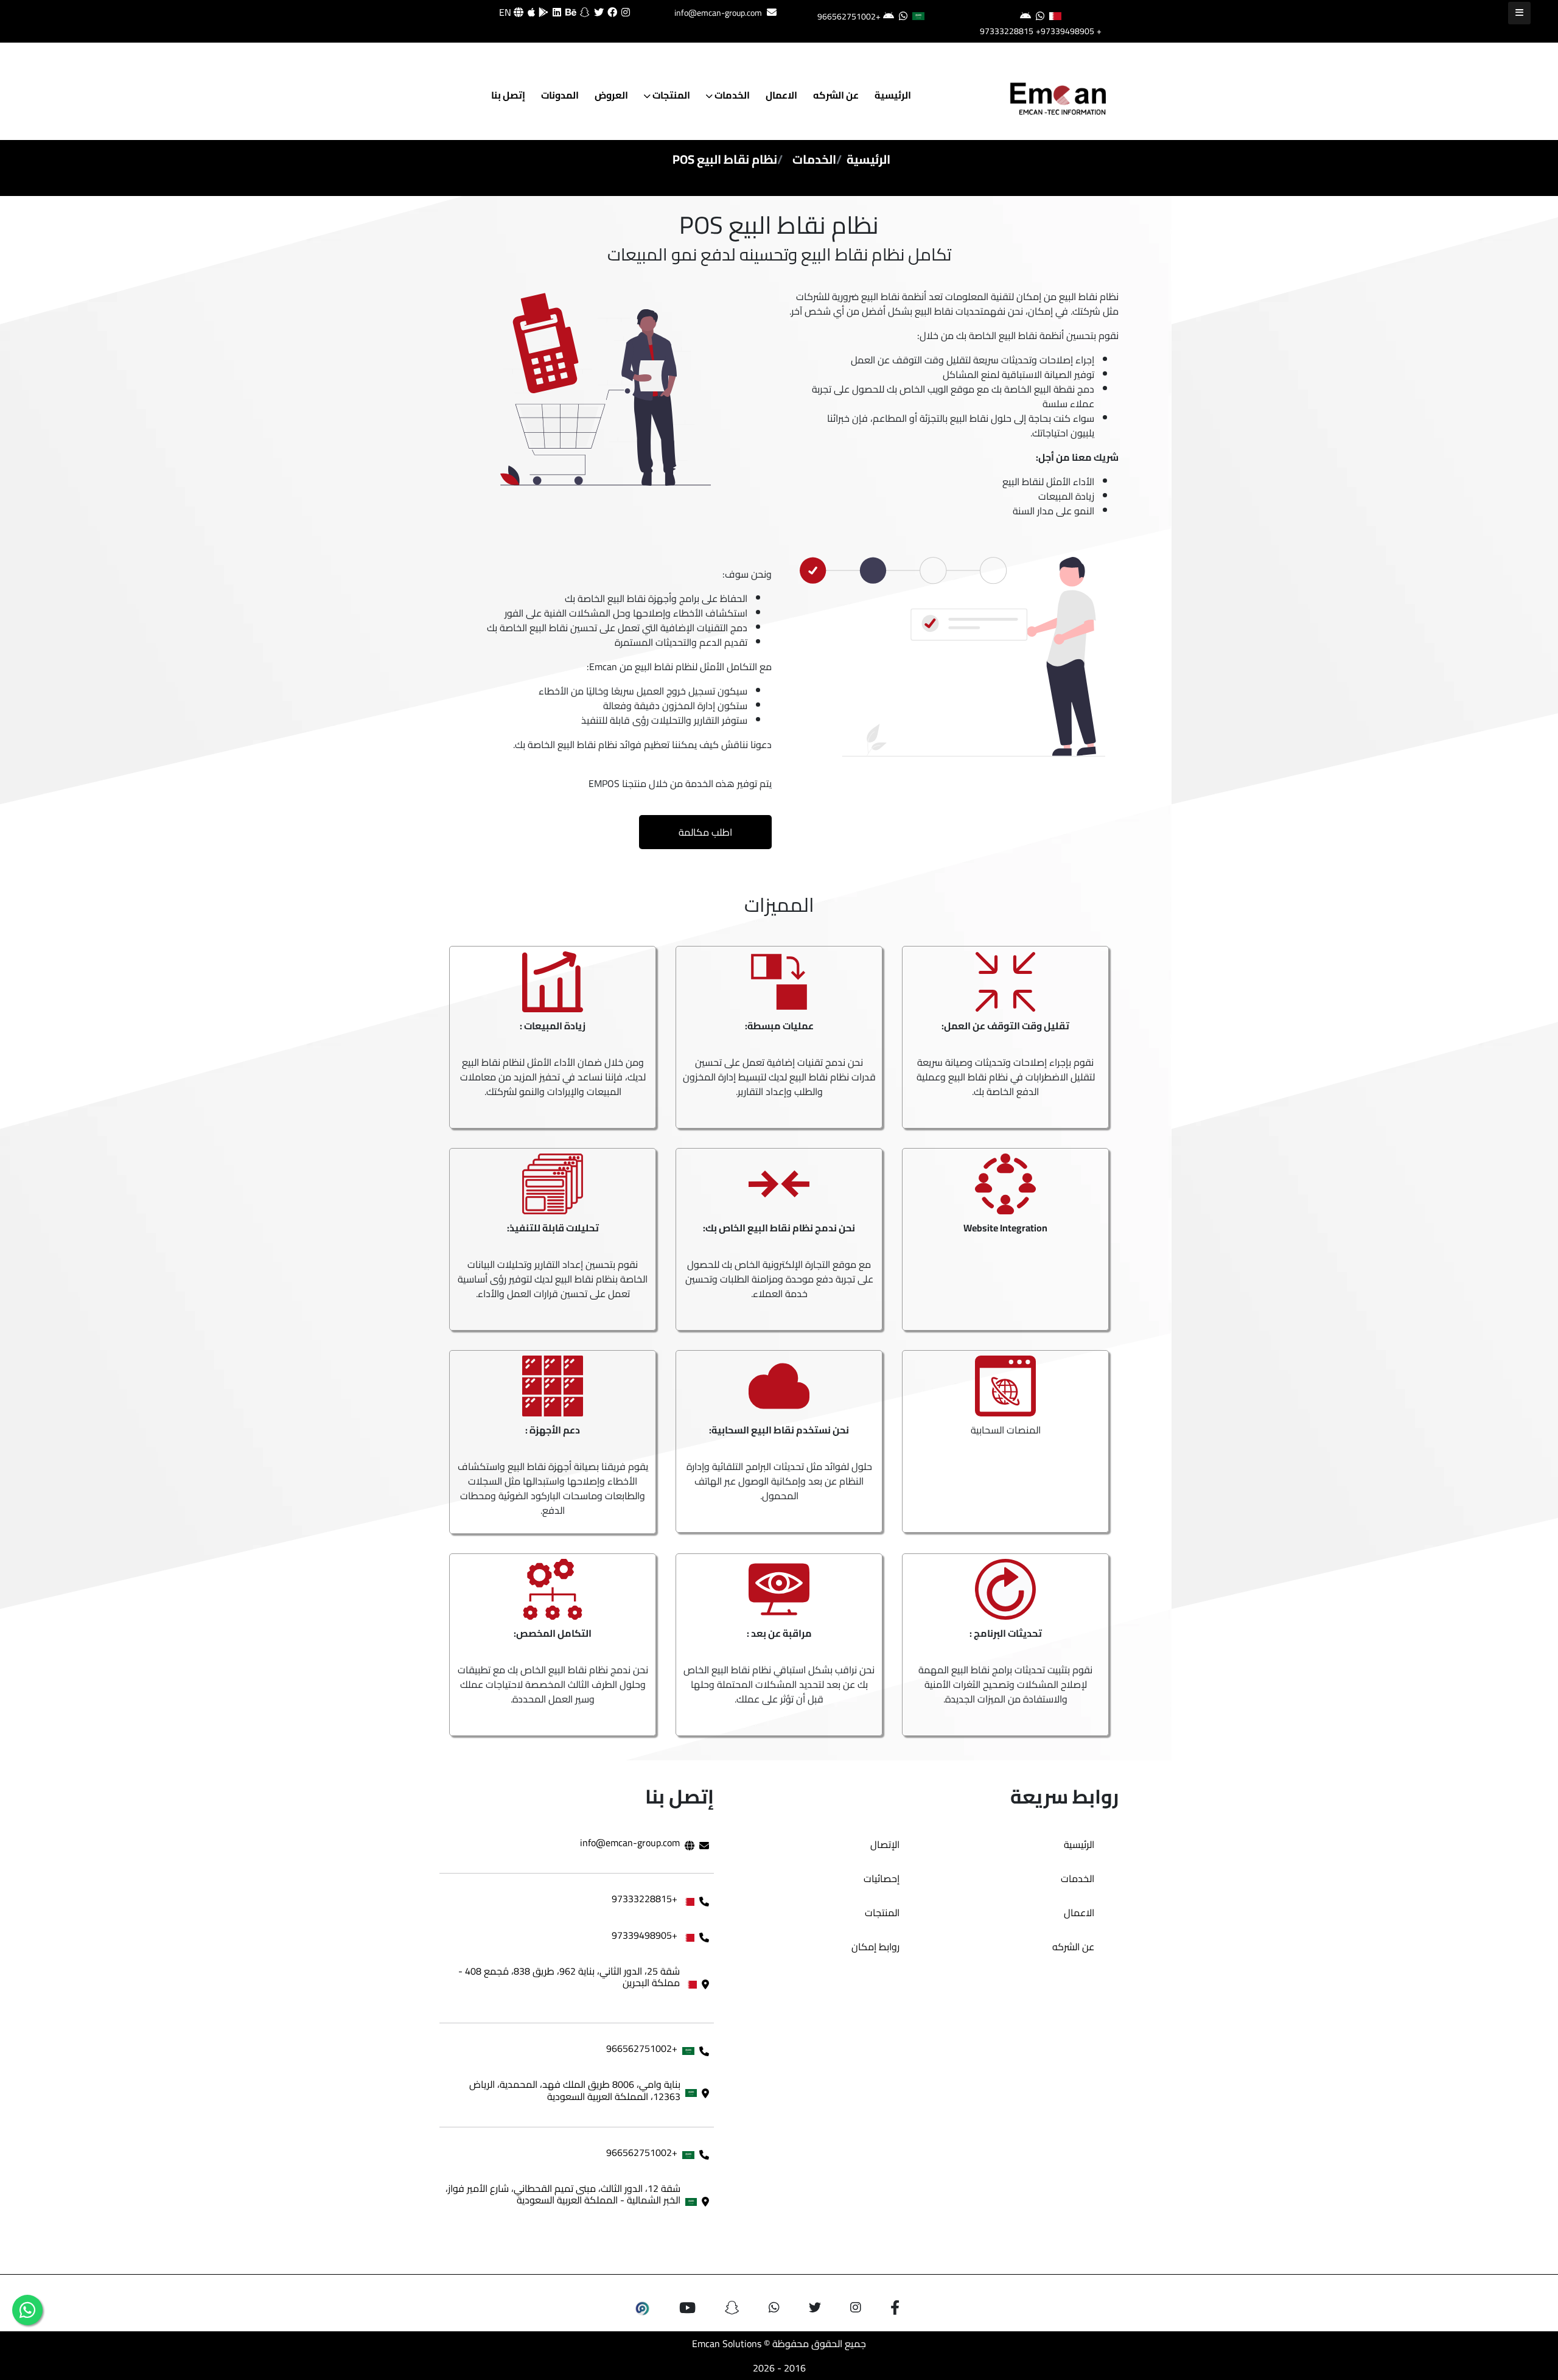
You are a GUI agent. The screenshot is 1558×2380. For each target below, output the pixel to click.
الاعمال (781, 95)
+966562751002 (849, 16)
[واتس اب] (27, 2310)
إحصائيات (882, 1878)
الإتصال (885, 1844)
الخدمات (731, 95)
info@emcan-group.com (718, 13)
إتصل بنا (508, 95)
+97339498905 (1065, 31)
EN (506, 12)
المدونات (560, 95)
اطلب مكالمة (705, 832)
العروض (611, 95)
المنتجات (670, 95)
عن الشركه (836, 95)
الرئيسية (893, 95)
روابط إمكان (875, 1947)
